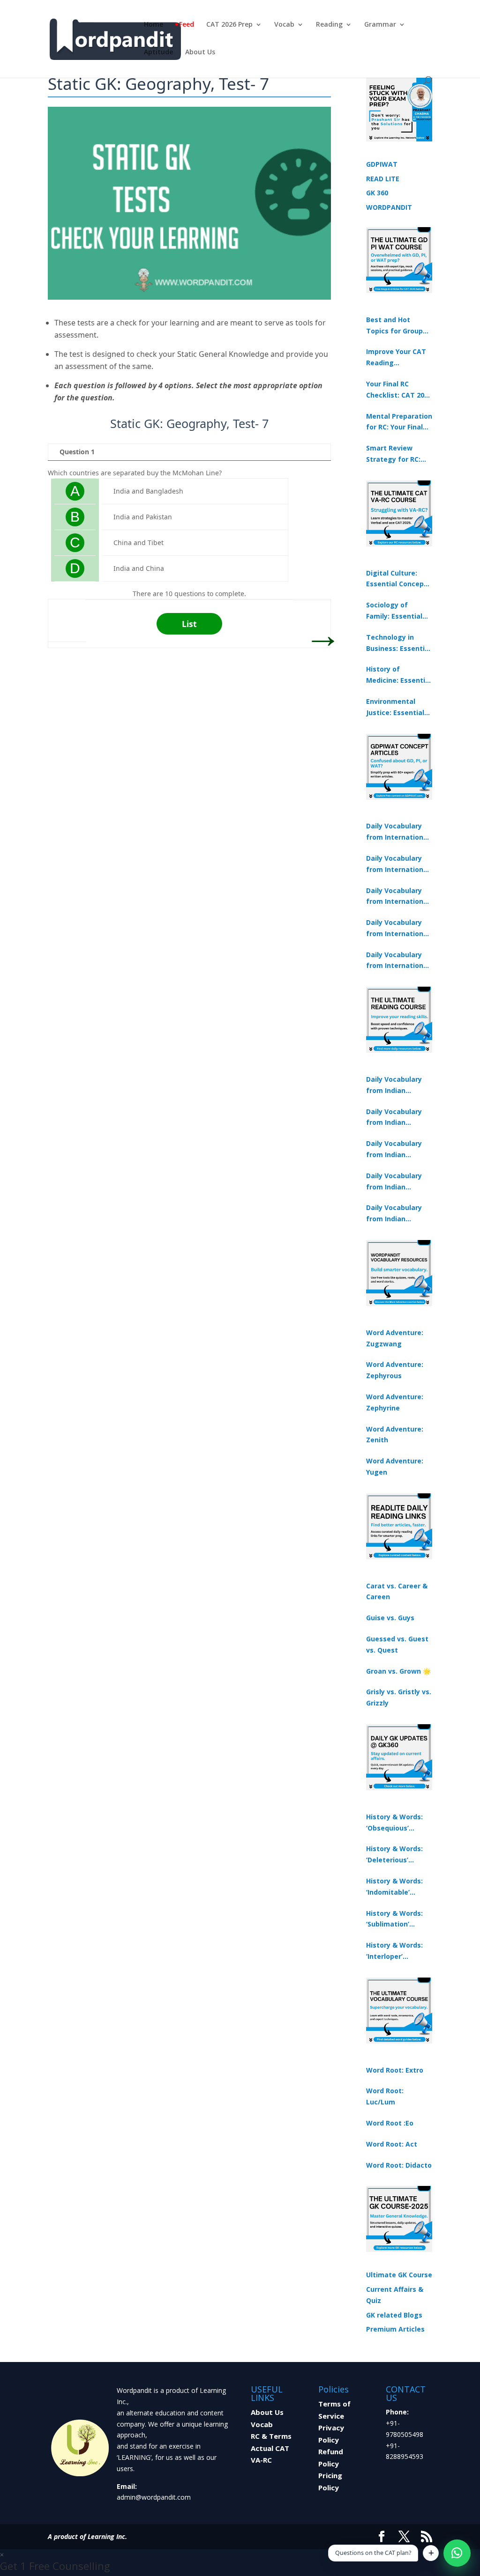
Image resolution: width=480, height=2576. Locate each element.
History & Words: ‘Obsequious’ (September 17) (394, 1823)
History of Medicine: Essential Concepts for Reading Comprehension (399, 675)
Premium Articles (395, 2329)
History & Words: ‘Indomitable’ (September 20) (394, 1887)
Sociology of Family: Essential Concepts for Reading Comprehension (394, 611)
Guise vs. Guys (390, 1618)
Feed (187, 25)
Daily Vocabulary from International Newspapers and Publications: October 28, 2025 (398, 897)
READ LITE (383, 179)
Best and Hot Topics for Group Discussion (394, 326)
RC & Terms (271, 2436)
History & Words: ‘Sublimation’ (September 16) (394, 1919)
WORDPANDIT (389, 207)
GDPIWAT (382, 164)
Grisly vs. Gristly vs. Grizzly (399, 1697)
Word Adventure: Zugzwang (395, 1338)
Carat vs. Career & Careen (397, 1591)
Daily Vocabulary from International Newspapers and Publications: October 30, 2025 (398, 864)
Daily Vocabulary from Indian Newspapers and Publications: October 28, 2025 (394, 1150)
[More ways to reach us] (431, 2553)
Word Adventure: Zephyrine (395, 1402)
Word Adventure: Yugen (395, 1466)
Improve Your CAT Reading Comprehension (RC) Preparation (396, 358)
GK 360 (377, 193)
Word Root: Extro (395, 2070)
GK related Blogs (394, 2315)
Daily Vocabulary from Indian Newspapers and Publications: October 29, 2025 (394, 1214)
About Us (200, 52)
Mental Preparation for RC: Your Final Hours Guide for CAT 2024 (399, 422)
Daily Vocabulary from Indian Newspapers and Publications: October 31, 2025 (394, 1085)
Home (154, 25)
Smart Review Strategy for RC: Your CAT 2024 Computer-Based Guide (395, 454)
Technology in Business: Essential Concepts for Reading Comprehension (398, 643)
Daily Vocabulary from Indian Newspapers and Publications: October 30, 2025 (394, 1118)
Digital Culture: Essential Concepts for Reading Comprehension (398, 579)
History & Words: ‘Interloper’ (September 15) (394, 1951)
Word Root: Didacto (399, 2165)
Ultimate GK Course (399, 2275)
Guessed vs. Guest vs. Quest (397, 1644)
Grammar (380, 25)
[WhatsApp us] (457, 2553)
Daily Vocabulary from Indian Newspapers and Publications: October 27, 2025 (394, 1182)
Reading (329, 25)
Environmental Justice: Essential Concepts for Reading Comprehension (395, 708)
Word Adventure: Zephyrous (395, 1370)
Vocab (284, 25)
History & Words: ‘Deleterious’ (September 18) (394, 1855)
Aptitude (158, 52)
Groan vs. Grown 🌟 (398, 1671)
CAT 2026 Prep (229, 25)
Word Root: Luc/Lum (385, 2096)
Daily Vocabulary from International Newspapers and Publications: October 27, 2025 (398, 929)
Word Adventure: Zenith (395, 1435)
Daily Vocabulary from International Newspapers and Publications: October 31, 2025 (398, 832)
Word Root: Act (392, 2144)
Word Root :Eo (390, 2123)
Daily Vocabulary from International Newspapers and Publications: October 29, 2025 (398, 961)
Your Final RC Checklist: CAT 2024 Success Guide (399, 390)
